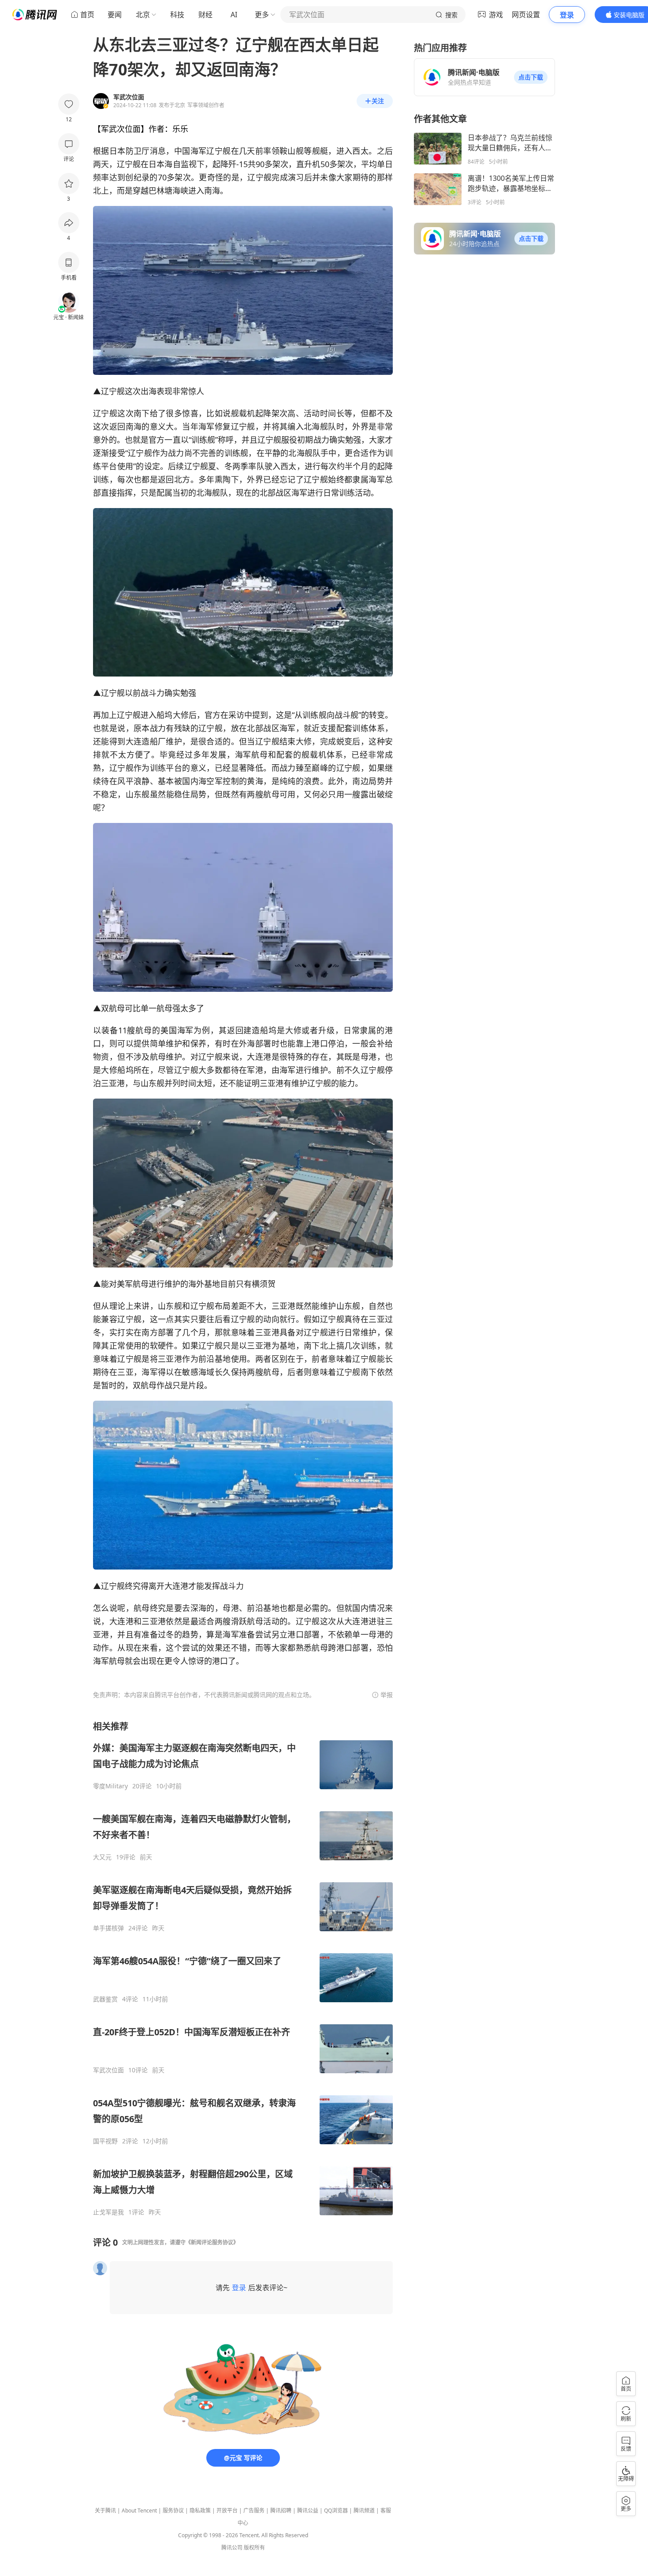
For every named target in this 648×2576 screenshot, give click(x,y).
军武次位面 (108, 2070)
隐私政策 (200, 2511)
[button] (531, 77)
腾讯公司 (232, 2548)
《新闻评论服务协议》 (212, 2242)
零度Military (110, 1786)
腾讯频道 (364, 2511)
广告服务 (254, 2511)
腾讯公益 (308, 2511)
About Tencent (139, 2511)
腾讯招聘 (281, 2511)
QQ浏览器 (336, 2511)
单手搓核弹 (108, 1928)
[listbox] (243, 1968)
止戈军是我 (108, 2212)
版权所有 (254, 2548)
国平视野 (105, 2141)
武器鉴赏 (105, 1999)
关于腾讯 (105, 2511)
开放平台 (227, 2511)
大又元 (102, 1857)
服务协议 (173, 2511)
